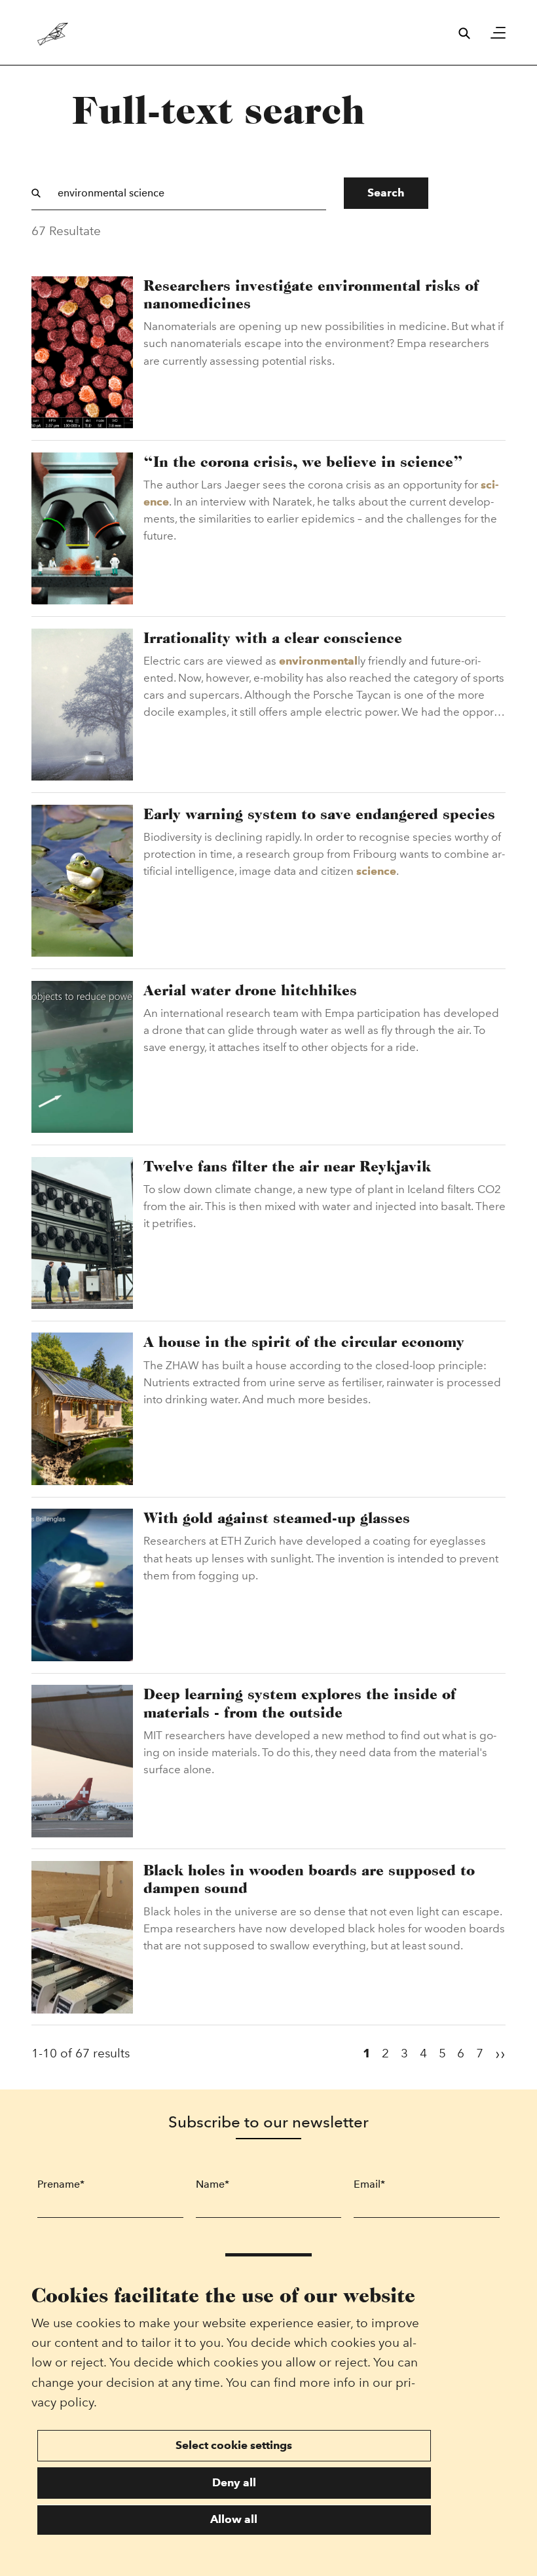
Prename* (61, 2184)
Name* (213, 2184)
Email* (369, 2184)
